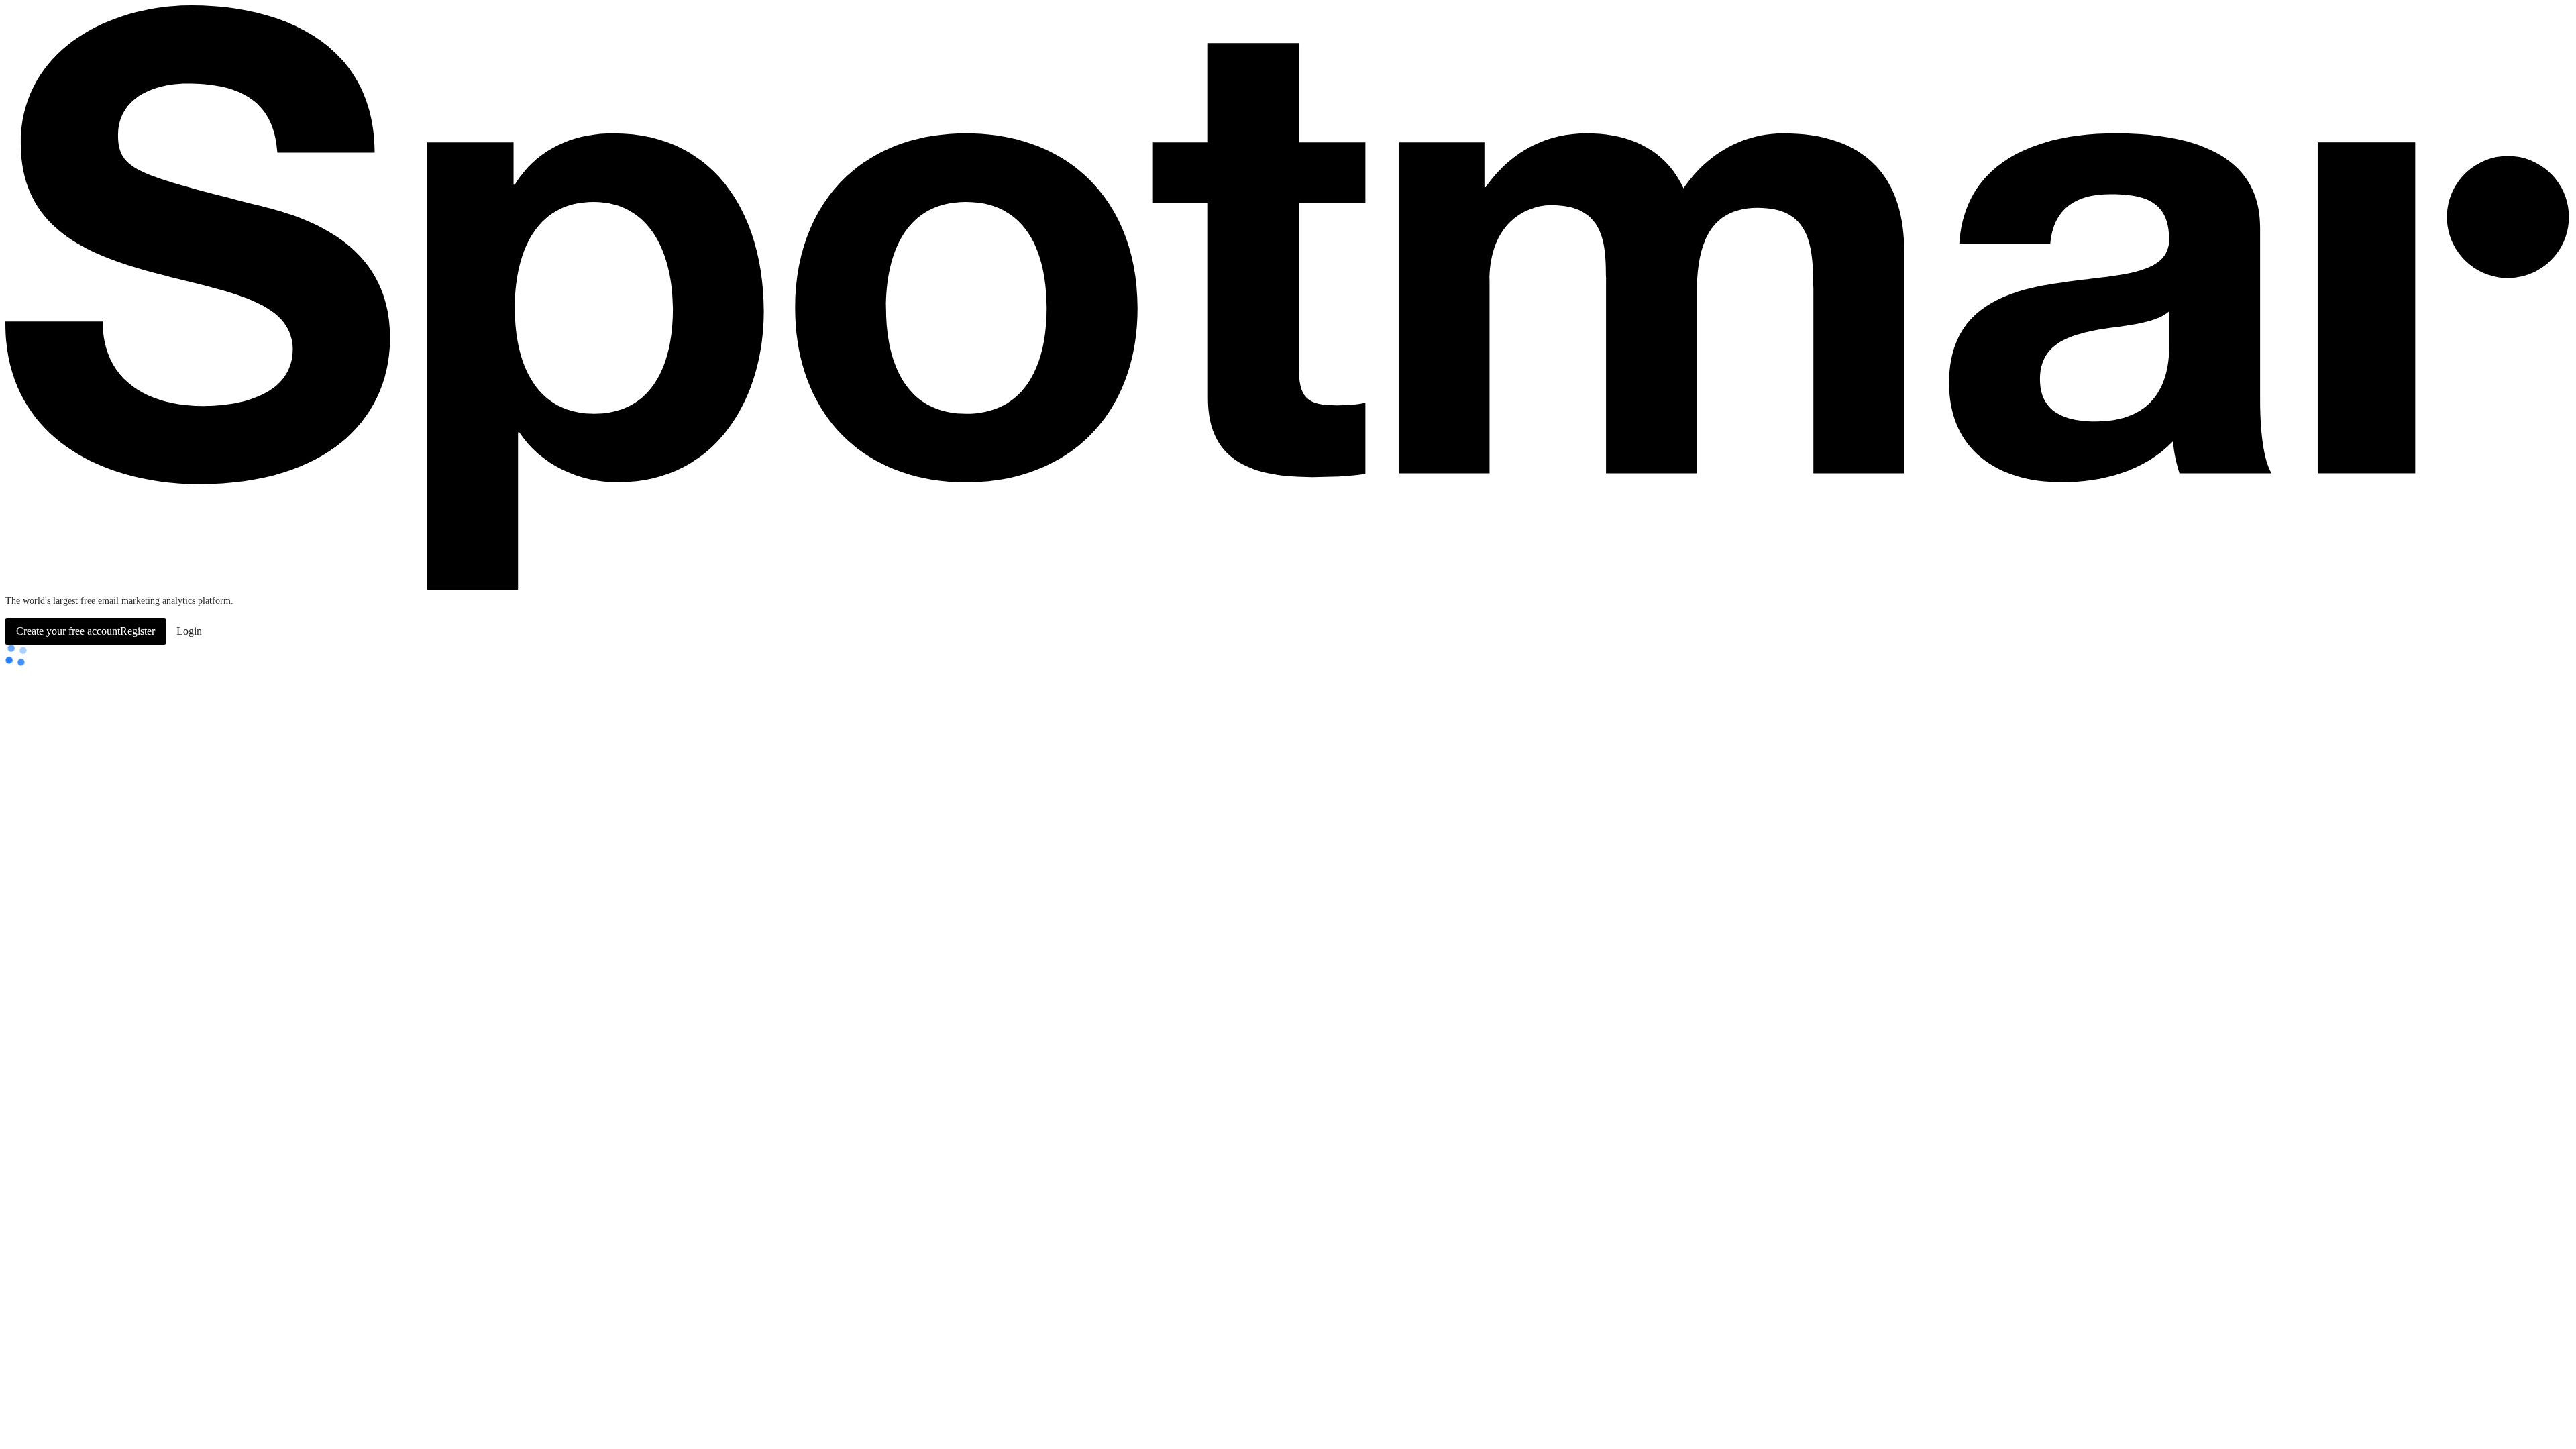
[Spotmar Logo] (1288, 587)
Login (189, 631)
